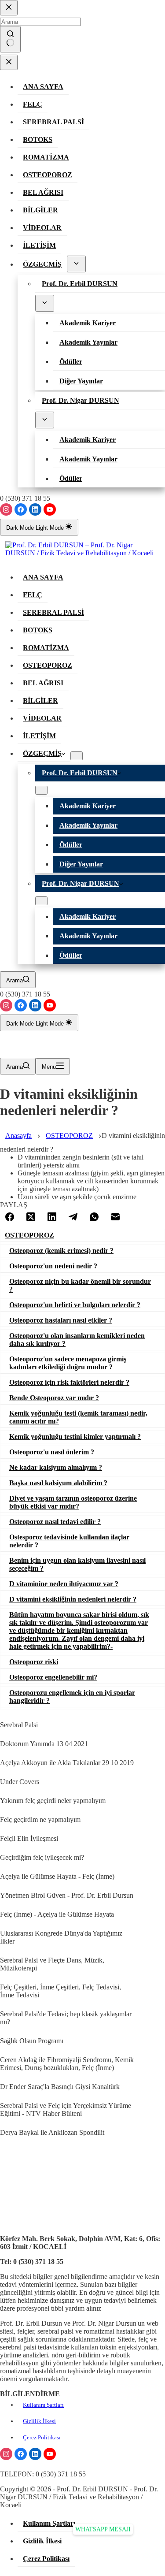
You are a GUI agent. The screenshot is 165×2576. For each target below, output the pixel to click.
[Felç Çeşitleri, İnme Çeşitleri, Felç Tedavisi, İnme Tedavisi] (5, 1976)
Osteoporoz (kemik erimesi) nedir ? (61, 1251)
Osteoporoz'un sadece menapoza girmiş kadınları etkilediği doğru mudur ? (68, 1363)
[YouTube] (50, 509)
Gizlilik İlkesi (39, 2421)
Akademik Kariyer (88, 806)
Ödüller (71, 845)
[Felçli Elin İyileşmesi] (5, 1827)
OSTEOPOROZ (48, 665)
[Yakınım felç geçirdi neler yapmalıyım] (5, 1789)
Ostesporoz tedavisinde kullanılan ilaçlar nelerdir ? (69, 1541)
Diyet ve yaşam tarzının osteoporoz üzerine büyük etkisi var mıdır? (73, 1502)
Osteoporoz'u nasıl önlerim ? (52, 1452)
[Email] (115, 1218)
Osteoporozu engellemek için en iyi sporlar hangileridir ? (72, 1697)
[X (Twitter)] (31, 1218)
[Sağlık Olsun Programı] (5, 2030)
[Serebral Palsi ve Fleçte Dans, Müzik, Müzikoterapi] (5, 1949)
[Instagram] (6, 509)
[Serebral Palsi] (5, 1714)
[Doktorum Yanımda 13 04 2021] (5, 1732)
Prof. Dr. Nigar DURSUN (81, 883)
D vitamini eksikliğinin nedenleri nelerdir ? (73, 1599)
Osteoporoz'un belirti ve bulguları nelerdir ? (75, 1305)
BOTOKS (38, 630)
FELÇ (33, 595)
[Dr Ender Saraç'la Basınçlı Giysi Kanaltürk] (5, 2075)
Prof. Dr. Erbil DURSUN (80, 773)
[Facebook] (21, 509)
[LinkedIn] (35, 509)
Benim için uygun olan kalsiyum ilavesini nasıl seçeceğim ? (77, 1564)
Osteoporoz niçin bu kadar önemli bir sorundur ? (80, 1285)
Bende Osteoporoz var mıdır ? (54, 1398)
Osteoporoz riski (34, 1662)
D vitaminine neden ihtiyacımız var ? (64, 1584)
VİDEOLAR (42, 718)
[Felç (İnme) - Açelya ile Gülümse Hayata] (5, 1903)
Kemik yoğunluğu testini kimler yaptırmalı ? (75, 1437)
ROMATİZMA (46, 648)
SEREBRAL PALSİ (53, 612)
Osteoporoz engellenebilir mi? (53, 1677)
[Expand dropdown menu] (77, 756)
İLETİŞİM (39, 736)
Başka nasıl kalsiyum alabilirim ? (58, 1483)
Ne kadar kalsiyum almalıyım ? (56, 1467)
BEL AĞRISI (43, 683)
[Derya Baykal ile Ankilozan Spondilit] (5, 2121)
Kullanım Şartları (43, 2405)
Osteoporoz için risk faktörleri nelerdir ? (69, 1382)
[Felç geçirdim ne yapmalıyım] (5, 1808)
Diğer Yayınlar (81, 864)
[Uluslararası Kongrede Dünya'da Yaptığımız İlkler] (5, 1922)
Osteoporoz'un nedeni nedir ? (53, 1266)
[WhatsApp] (94, 1218)
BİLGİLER (40, 701)
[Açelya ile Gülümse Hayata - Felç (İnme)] (5, 1865)
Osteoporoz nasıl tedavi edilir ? (55, 1522)
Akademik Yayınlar (88, 825)
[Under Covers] (5, 1770)
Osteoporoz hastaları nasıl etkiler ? (61, 1320)
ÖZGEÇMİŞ (42, 753)
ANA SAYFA (43, 577)
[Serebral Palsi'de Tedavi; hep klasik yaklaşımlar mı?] (5, 2003)
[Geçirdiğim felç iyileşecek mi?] (5, 1846)
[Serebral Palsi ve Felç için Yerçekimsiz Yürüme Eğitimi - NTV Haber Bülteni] (5, 2094)
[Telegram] (73, 1218)
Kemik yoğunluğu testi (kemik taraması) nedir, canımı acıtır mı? (78, 1417)
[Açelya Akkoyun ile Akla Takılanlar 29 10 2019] (5, 1751)
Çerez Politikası (42, 2437)
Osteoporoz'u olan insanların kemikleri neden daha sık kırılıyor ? (77, 1340)
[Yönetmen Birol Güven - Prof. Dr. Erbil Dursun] (5, 1884)
